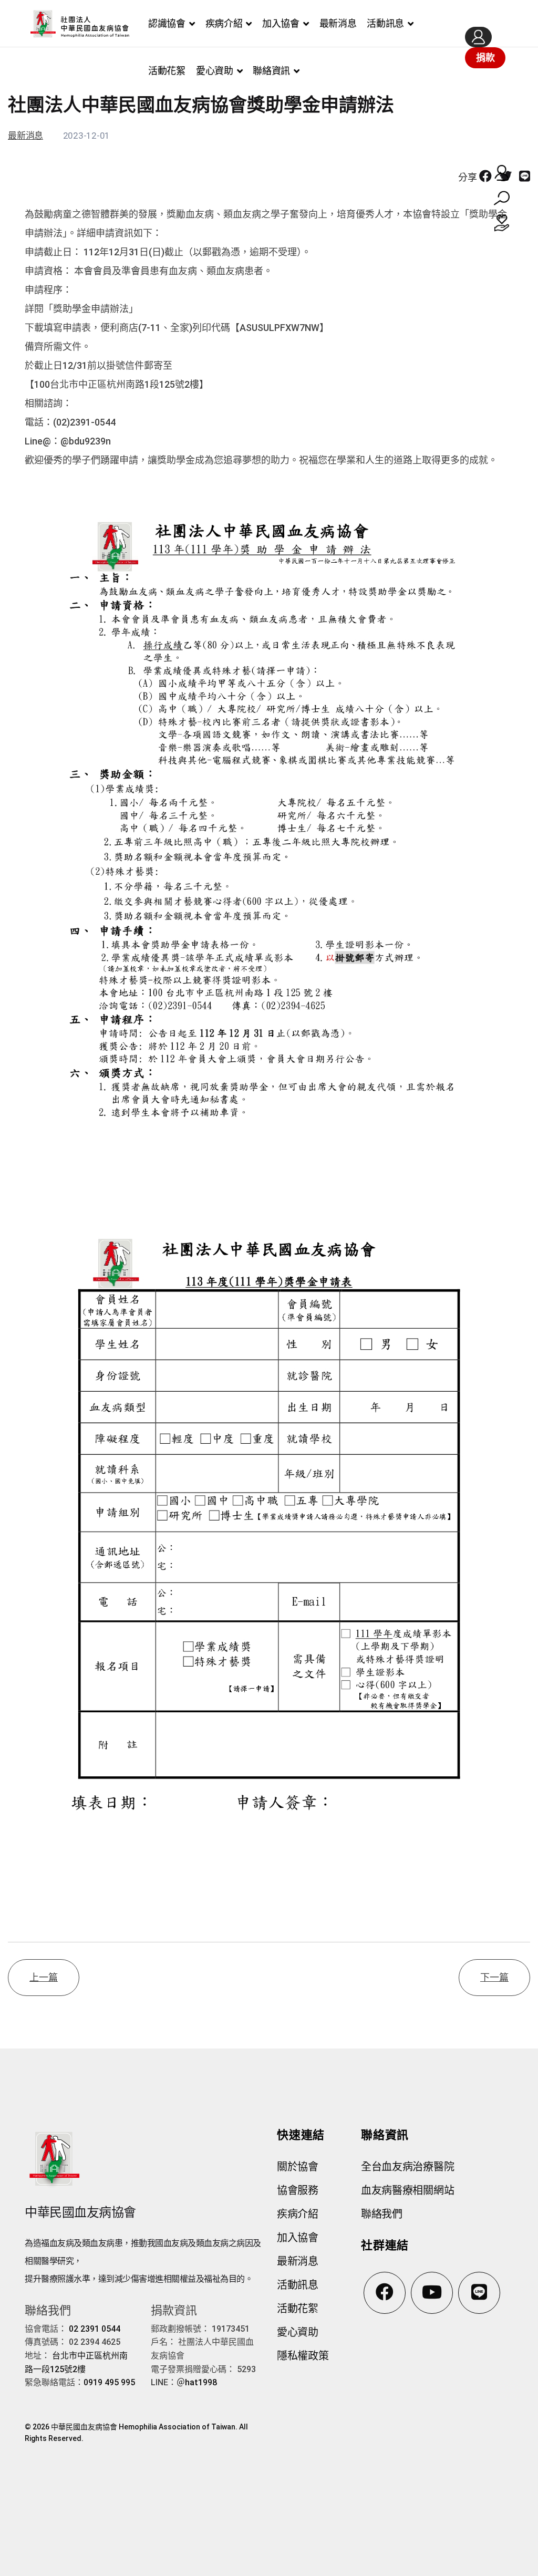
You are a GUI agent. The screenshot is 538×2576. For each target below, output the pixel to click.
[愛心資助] (502, 223)
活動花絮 (167, 71)
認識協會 (167, 23)
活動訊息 (385, 23)
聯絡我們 (382, 2214)
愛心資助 (215, 71)
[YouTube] (432, 2293)
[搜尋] (502, 198)
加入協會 (281, 23)
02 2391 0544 (95, 2329)
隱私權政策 (303, 2356)
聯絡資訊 (271, 71)
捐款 (485, 58)
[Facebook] (485, 177)
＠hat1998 (197, 2382)
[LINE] (525, 177)
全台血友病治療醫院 (407, 2167)
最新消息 (338, 23)
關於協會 (298, 2167)
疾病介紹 (224, 23)
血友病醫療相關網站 (407, 2190)
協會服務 (298, 2190)
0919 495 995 (109, 2382)
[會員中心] (478, 37)
